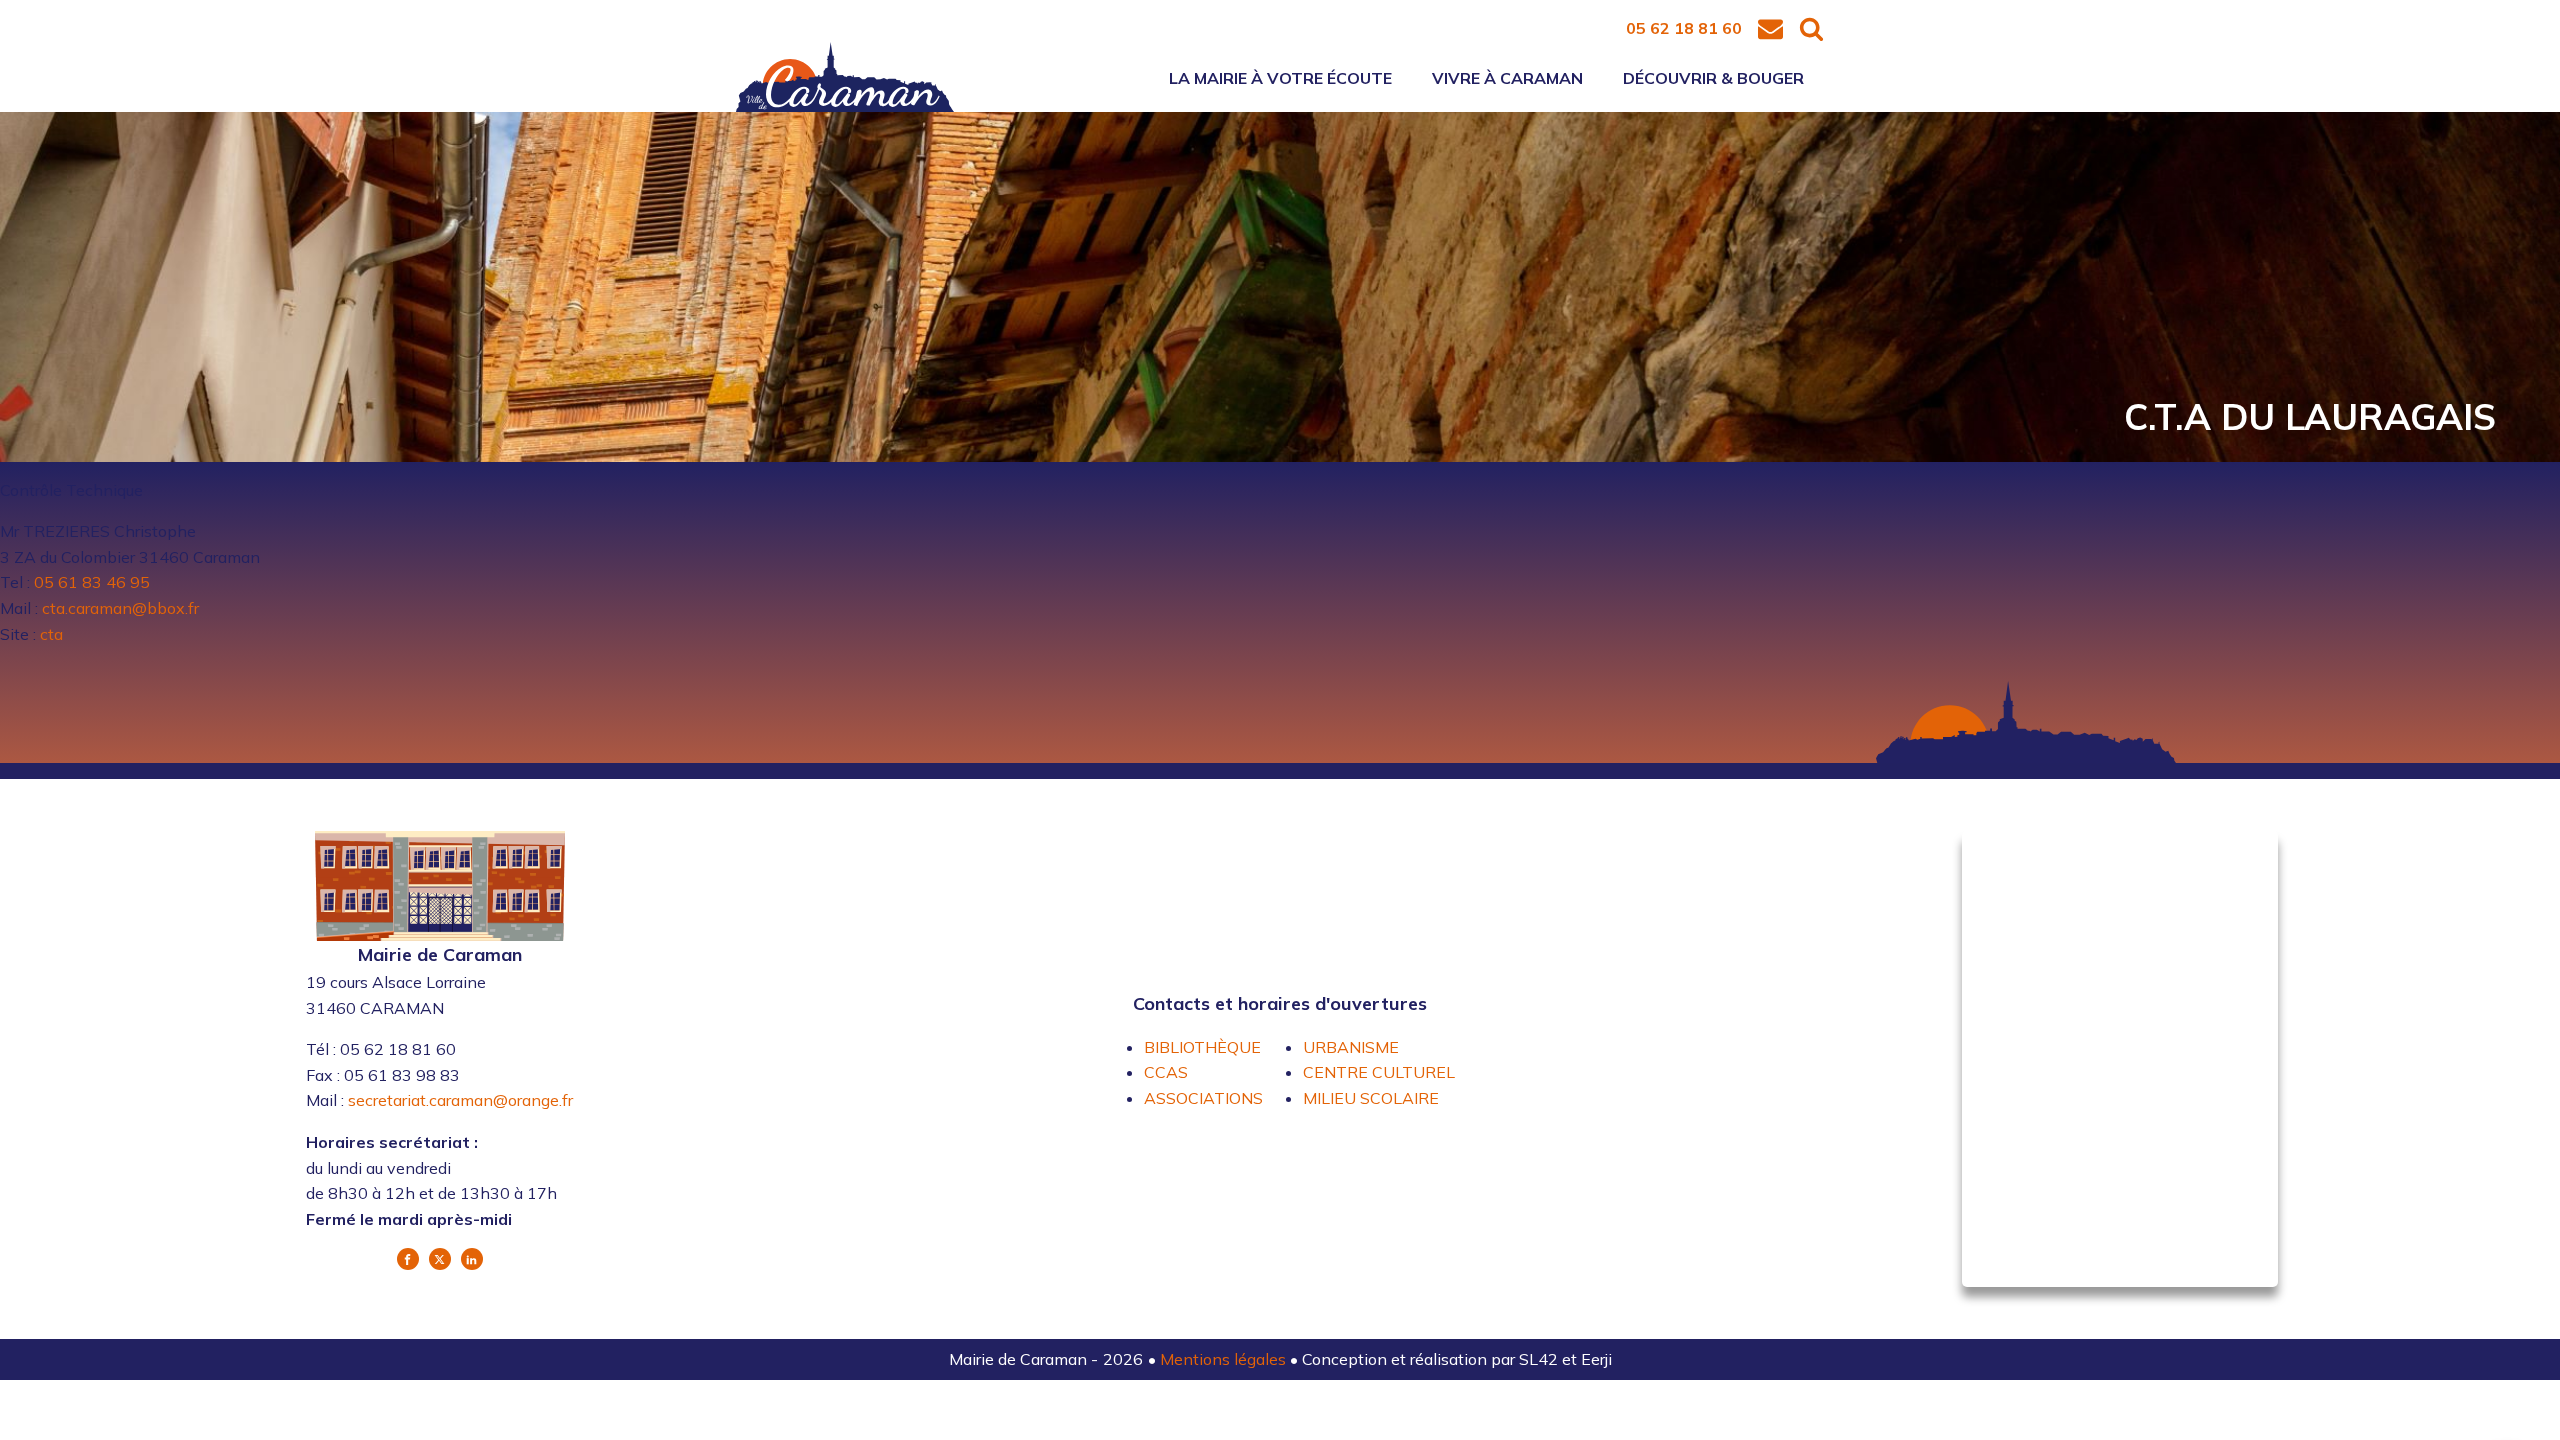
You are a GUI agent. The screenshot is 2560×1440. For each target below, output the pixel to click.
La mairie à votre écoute (1280, 78)
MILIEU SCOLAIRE (1371, 1098)
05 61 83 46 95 (92, 582)
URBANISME (1351, 1047)
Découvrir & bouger (1713, 78)
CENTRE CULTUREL (1379, 1072)
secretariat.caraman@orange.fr (460, 1100)
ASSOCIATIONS (1203, 1098)
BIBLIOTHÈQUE (1202, 1047)
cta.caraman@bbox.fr (120, 608)
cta (51, 634)
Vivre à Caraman (1507, 78)
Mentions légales (1225, 1359)
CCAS (1166, 1072)
